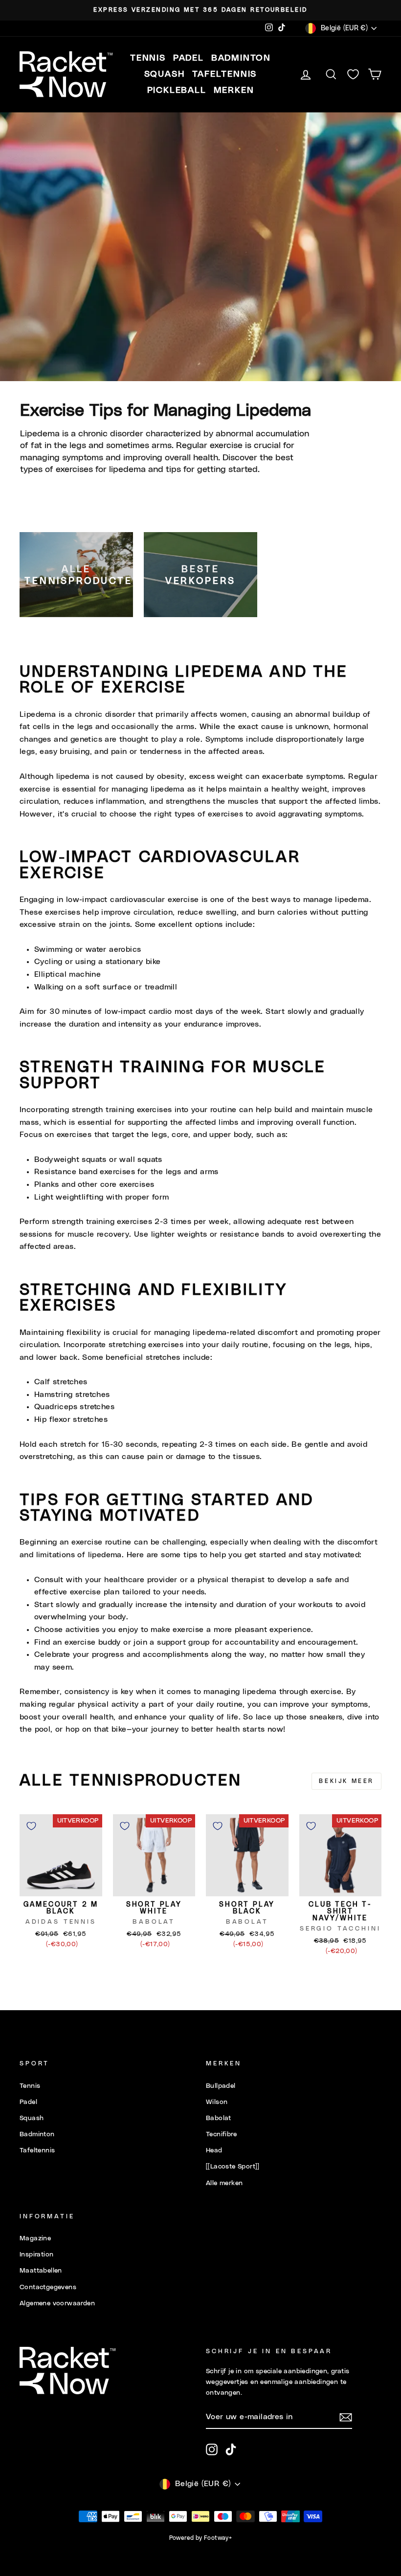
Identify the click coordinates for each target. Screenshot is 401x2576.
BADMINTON (241, 58)
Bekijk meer (346, 1781)
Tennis (30, 2086)
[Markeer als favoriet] (31, 1826)
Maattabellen (41, 2271)
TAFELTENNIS (225, 74)
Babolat (219, 2118)
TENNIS (148, 58)
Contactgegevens (48, 2287)
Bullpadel (221, 2086)
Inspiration (36, 2254)
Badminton (37, 2134)
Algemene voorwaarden (57, 2303)
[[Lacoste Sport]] (233, 2167)
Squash (32, 2118)
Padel (28, 2102)
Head (214, 2150)
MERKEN (234, 90)
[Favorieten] (353, 75)
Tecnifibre (221, 2134)
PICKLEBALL (177, 90)
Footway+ (218, 2538)
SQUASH (165, 74)
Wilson (217, 2102)
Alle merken (224, 2183)
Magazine (35, 2238)
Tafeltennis (37, 2150)
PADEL (189, 58)
